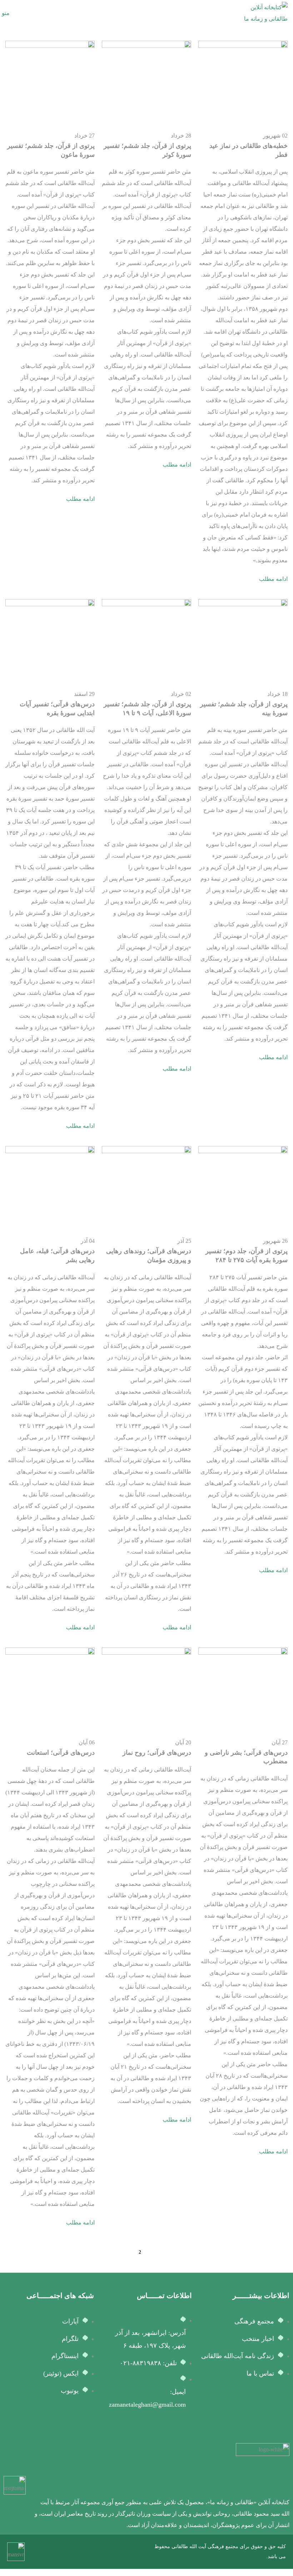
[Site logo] (261, 13)
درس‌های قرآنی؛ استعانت (61, 1753)
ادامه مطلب (273, 579)
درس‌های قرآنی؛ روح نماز (157, 1753)
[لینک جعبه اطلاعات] (161, 2487)
